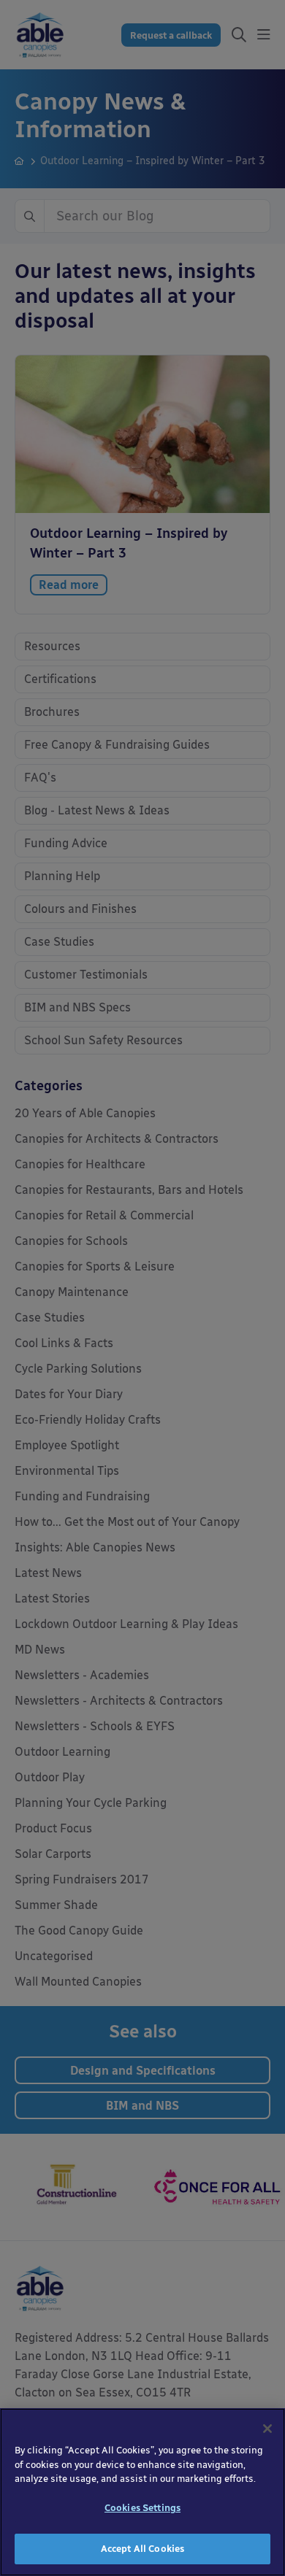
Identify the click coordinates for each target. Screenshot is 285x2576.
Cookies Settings (142, 2508)
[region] (142, 2492)
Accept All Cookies (142, 2549)
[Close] (267, 2429)
